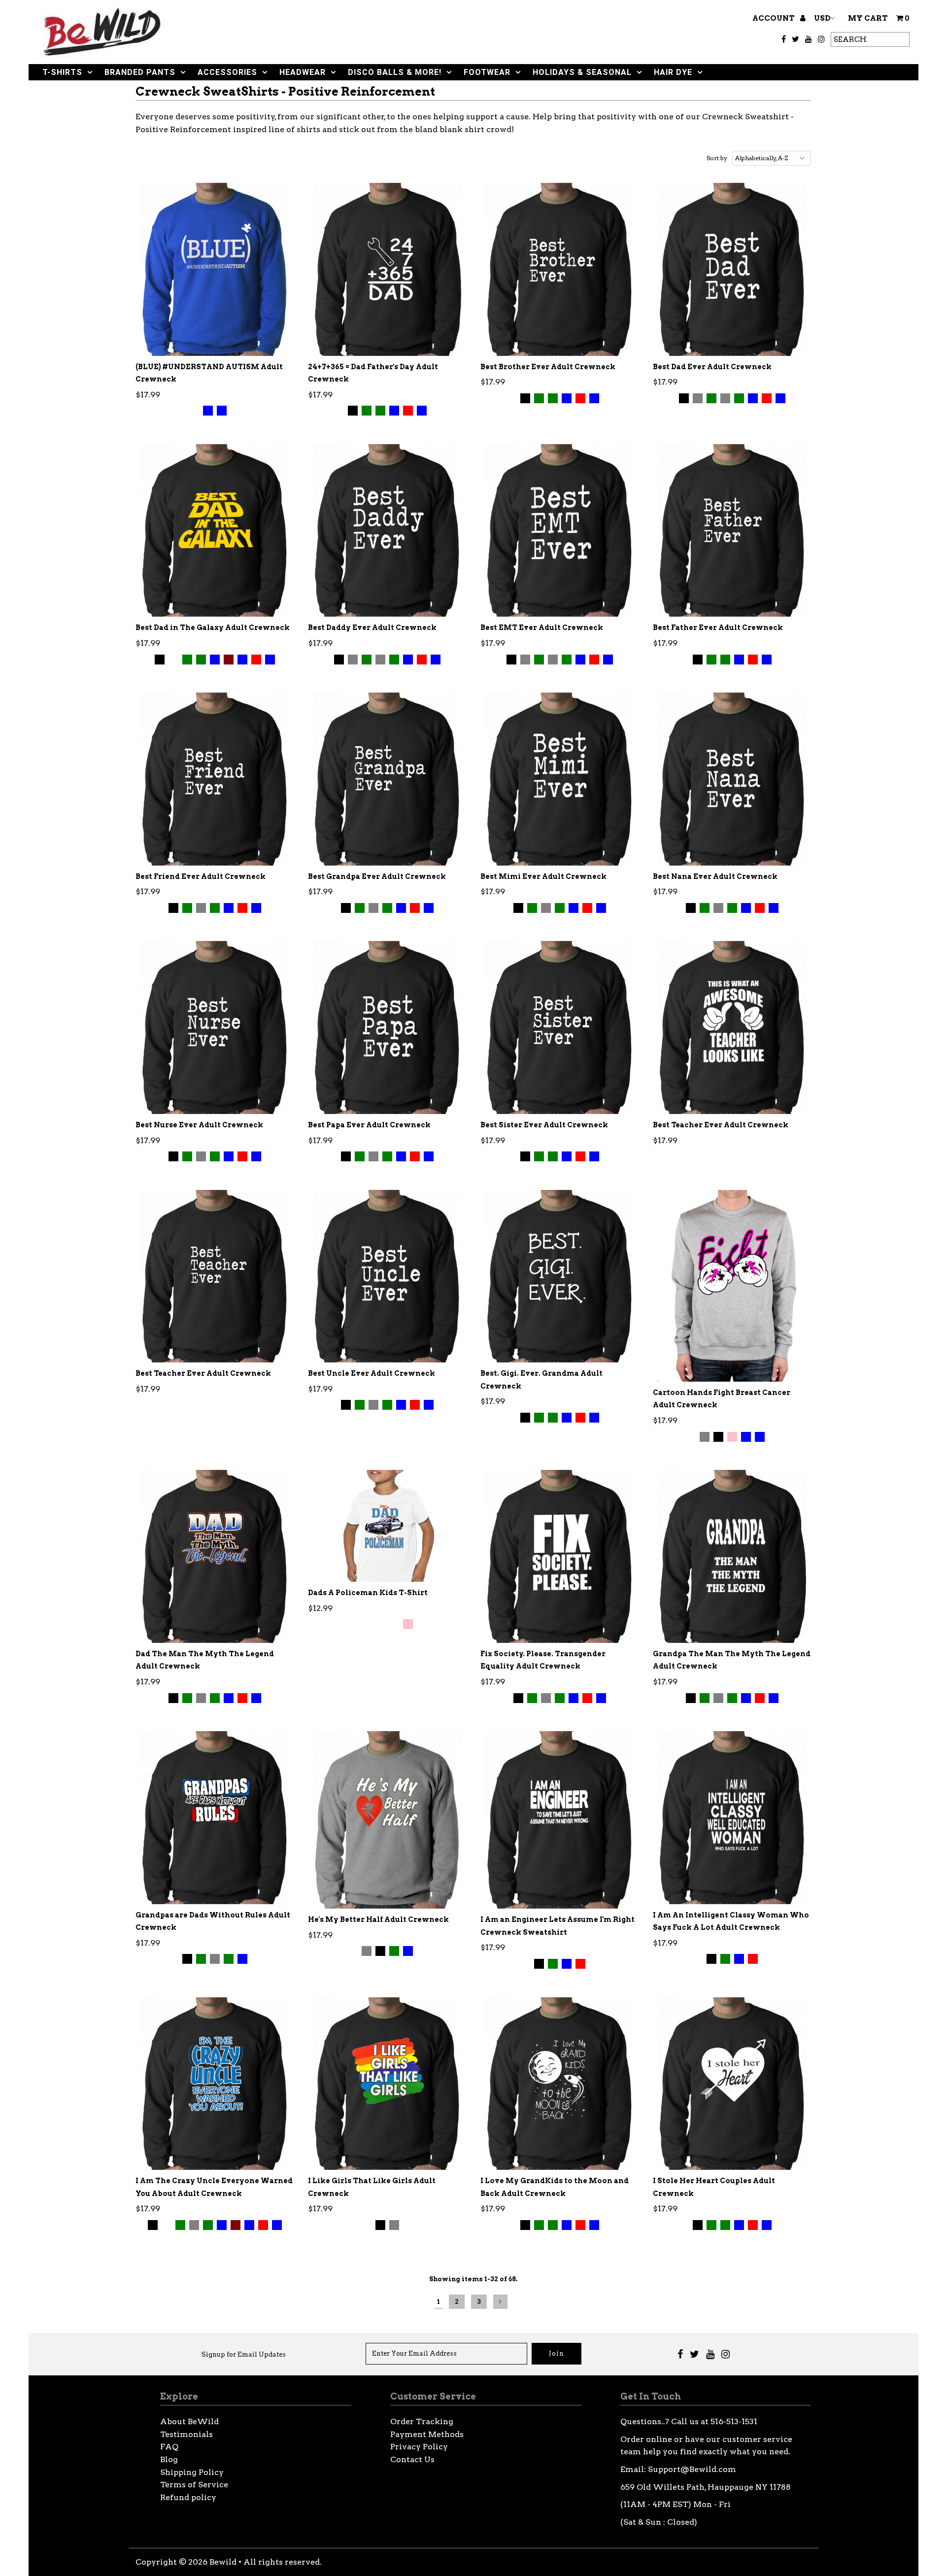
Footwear (487, 72)
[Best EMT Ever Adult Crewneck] (559, 530)
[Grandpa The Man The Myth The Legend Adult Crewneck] (732, 1556)
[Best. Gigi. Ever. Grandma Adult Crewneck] (559, 1276)
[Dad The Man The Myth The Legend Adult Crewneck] (215, 1556)
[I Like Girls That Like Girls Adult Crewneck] (387, 2084)
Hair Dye (673, 72)
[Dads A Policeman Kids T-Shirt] (387, 1526)
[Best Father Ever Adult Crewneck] (732, 530)
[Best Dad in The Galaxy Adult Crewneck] (215, 530)
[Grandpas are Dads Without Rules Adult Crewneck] (215, 1817)
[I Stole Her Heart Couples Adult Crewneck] (732, 2084)
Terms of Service (194, 2485)
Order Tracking (422, 2421)
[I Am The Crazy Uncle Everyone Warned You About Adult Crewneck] (215, 2084)
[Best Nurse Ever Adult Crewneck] (215, 1027)
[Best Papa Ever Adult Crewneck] (387, 1027)
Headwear (303, 72)
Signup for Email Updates (244, 2354)
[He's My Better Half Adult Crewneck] (387, 1820)
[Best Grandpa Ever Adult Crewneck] (387, 779)
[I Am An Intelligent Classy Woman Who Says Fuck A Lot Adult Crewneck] (732, 1817)
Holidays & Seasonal (582, 72)
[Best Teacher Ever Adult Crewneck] (732, 1027)
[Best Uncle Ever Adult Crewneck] (387, 1276)
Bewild (223, 2562)
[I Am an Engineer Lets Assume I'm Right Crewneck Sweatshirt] (559, 1820)
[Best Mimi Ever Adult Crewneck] (559, 779)
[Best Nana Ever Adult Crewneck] (732, 779)
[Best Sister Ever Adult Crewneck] (559, 1027)
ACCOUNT (774, 18)
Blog (169, 2459)
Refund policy (188, 2497)
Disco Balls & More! (395, 72)
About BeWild (189, 2421)
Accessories (227, 72)
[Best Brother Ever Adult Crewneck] (559, 269)
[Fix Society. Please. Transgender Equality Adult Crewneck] (559, 1556)
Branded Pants (140, 72)
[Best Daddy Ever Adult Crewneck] (387, 530)
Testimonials (186, 2434)
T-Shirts (62, 72)
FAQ (169, 2447)
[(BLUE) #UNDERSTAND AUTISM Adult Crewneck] (215, 269)
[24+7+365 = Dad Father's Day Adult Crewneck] (387, 269)
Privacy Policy (419, 2447)
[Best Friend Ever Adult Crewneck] (215, 779)
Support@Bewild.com (692, 2469)
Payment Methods (427, 2434)
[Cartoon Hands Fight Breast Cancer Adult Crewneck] (732, 1286)
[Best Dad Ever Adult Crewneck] (732, 269)
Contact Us (412, 2459)
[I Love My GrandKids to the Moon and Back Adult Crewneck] (559, 2084)
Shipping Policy (192, 2472)
